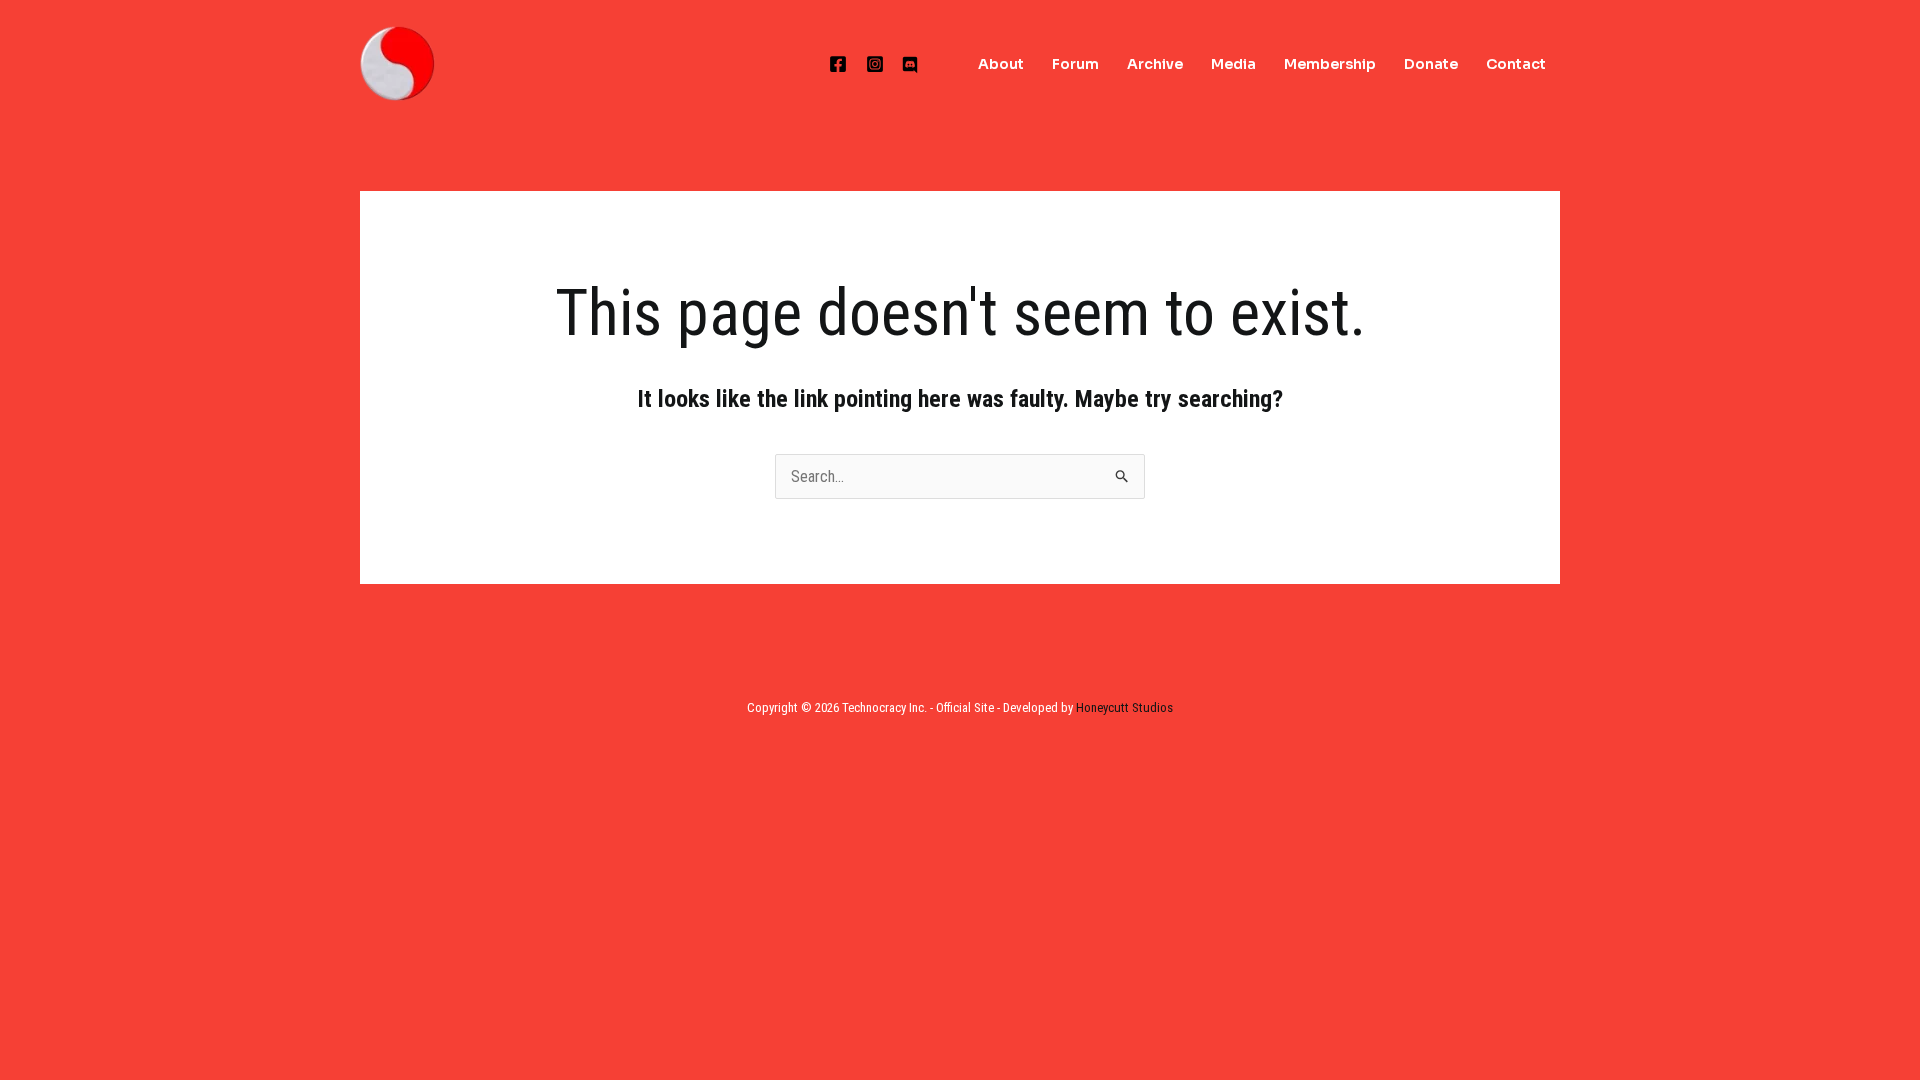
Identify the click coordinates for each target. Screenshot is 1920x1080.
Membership (1330, 64)
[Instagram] (875, 64)
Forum (1075, 64)
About (1001, 64)
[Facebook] (838, 64)
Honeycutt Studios (1124, 707)
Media (1233, 64)
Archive (1155, 64)
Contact (1516, 64)
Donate (1431, 64)
